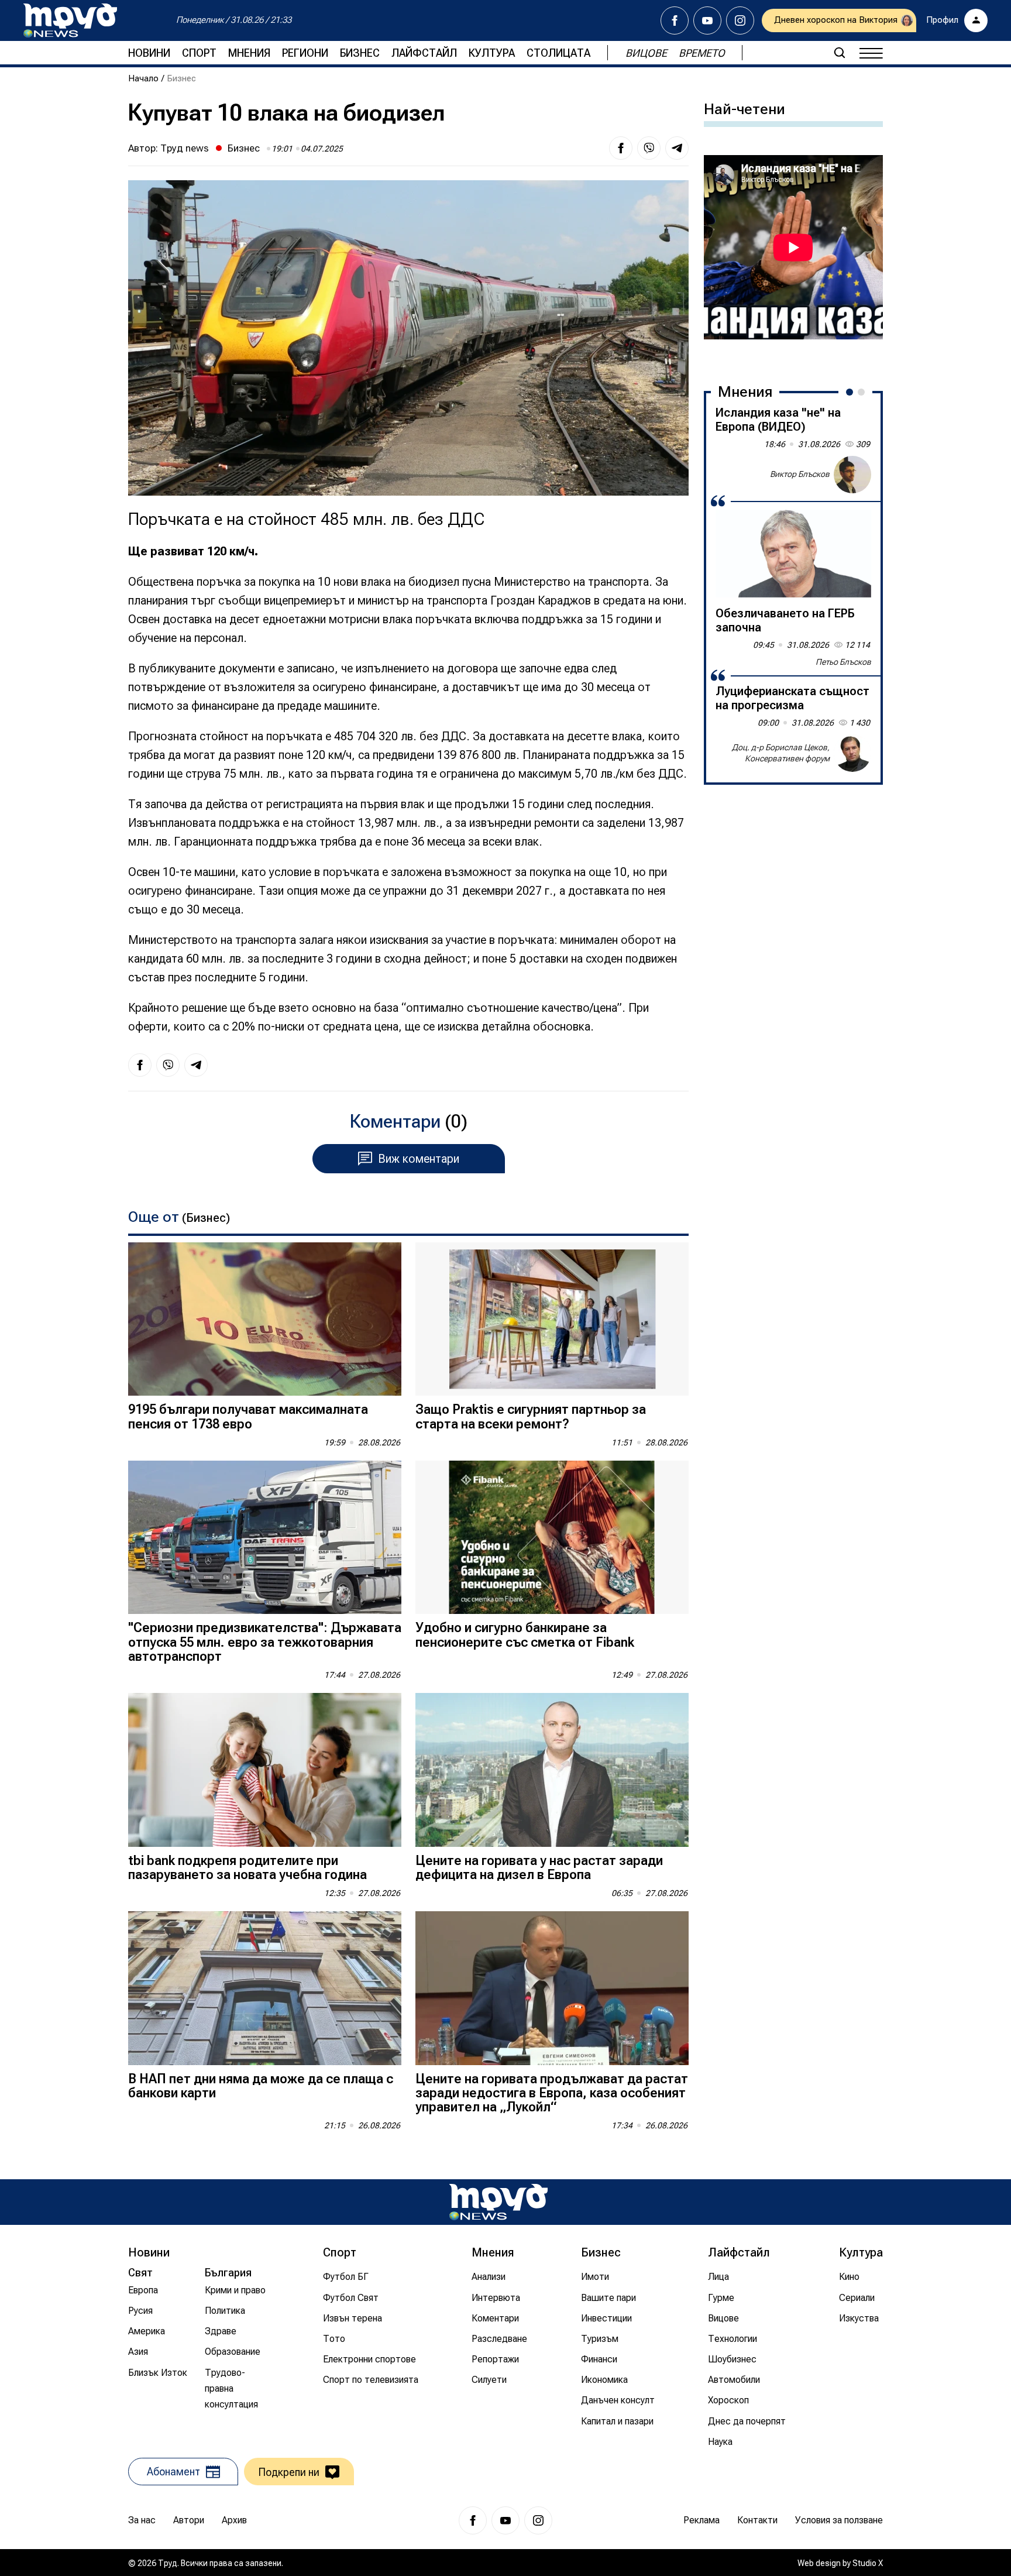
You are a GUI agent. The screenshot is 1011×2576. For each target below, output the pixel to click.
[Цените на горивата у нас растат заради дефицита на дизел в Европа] (552, 1770)
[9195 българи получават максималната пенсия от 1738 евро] (265, 1319)
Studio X (868, 2563)
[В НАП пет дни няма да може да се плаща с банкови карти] (265, 1988)
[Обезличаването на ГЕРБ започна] (793, 554)
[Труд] (498, 2202)
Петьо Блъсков (843, 662)
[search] (840, 53)
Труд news (185, 148)
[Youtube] (707, 20)
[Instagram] (740, 20)
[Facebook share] (621, 148)
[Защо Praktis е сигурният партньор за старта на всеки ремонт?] (552, 1319)
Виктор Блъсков (800, 474)
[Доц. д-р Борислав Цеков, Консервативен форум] (852, 753)
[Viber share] (649, 148)
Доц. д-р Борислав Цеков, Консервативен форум (781, 753)
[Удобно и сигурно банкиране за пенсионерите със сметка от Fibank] (552, 1538)
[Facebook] (675, 20)
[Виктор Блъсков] (852, 475)
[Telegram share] (677, 148)
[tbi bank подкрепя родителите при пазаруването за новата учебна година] (265, 1770)
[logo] (70, 20)
